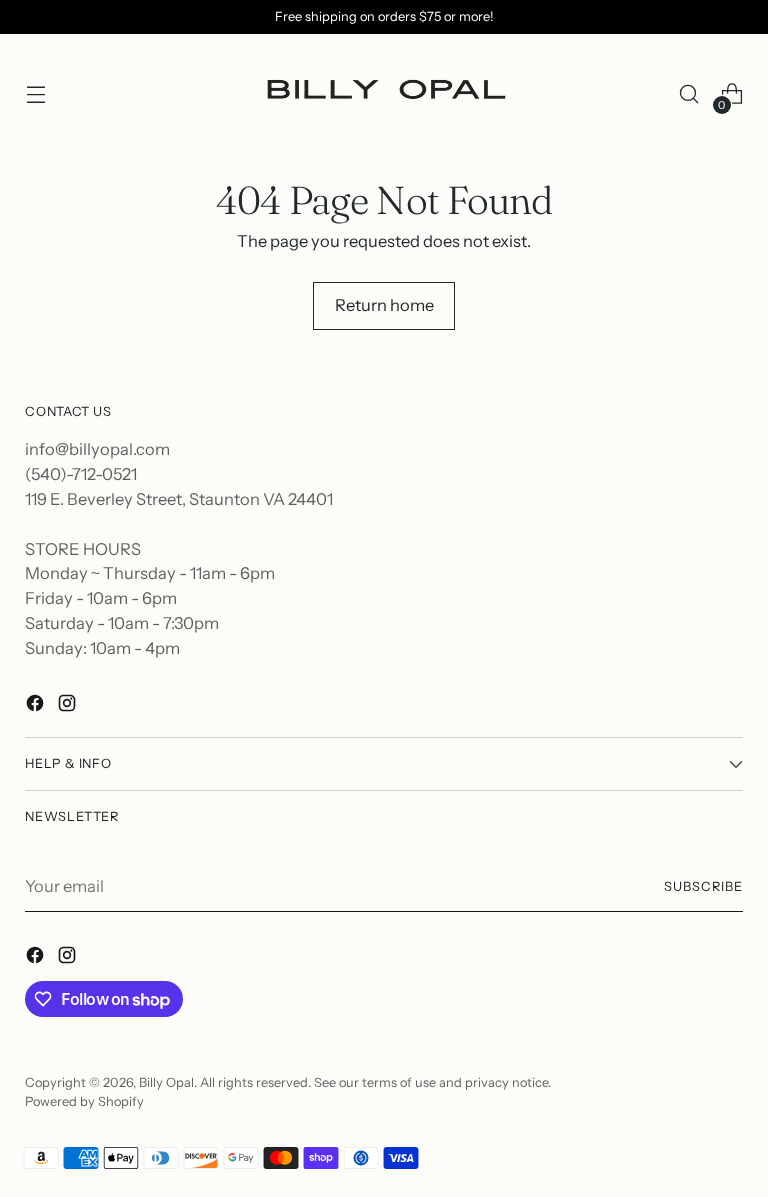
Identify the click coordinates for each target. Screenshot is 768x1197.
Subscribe (703, 886)
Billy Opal (166, 1082)
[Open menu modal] (35, 94)
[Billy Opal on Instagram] (69, 706)
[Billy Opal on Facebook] (37, 706)
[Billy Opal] (384, 94)
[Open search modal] (689, 94)
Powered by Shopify (84, 1101)
